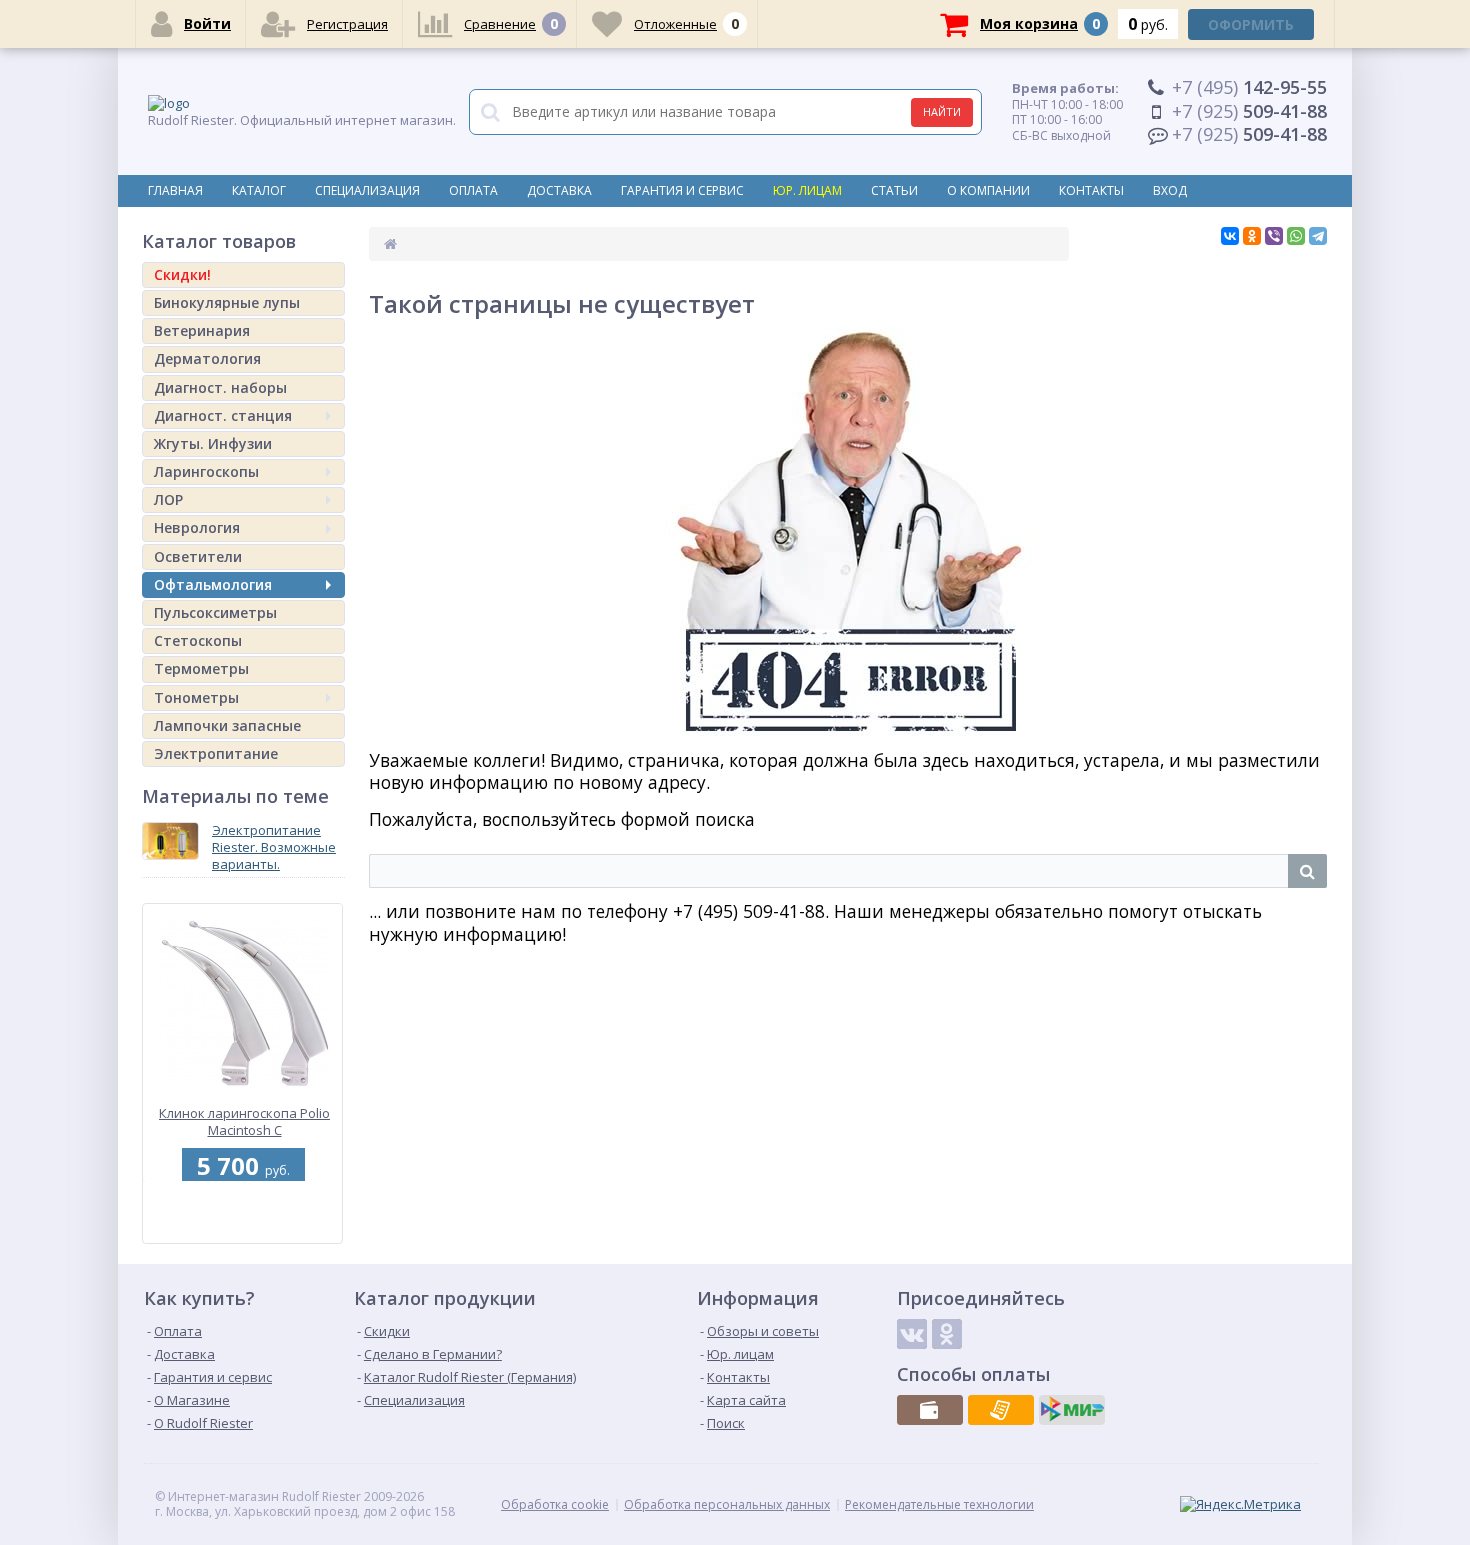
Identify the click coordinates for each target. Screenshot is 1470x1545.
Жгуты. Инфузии (213, 443)
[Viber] (1274, 236)
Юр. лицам (807, 190)
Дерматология (207, 358)
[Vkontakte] (912, 1334)
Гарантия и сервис (682, 190)
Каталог (259, 190)
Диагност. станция (223, 415)
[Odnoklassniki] (947, 1334)
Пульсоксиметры (215, 612)
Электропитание (216, 753)
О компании (988, 190)
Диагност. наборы (220, 387)
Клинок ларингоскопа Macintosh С (245, 1121)
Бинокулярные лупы (227, 302)
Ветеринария (202, 330)
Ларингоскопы (206, 471)
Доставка (559, 190)
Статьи (894, 190)
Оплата (473, 190)
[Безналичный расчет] (1001, 1410)
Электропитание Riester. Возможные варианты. (274, 847)
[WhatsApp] (1296, 236)
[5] (240, 1232)
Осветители (198, 556)
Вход (1170, 190)
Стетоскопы (198, 640)
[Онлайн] (1072, 1410)
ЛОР (168, 499)
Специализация (367, 190)
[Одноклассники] (1252, 236)
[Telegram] (1318, 236)
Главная (175, 190)
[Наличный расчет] (930, 1410)
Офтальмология (213, 584)
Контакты (1091, 190)
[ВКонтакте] (1230, 236)
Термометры (201, 668)
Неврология (197, 527)
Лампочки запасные (227, 725)
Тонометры (196, 697)
